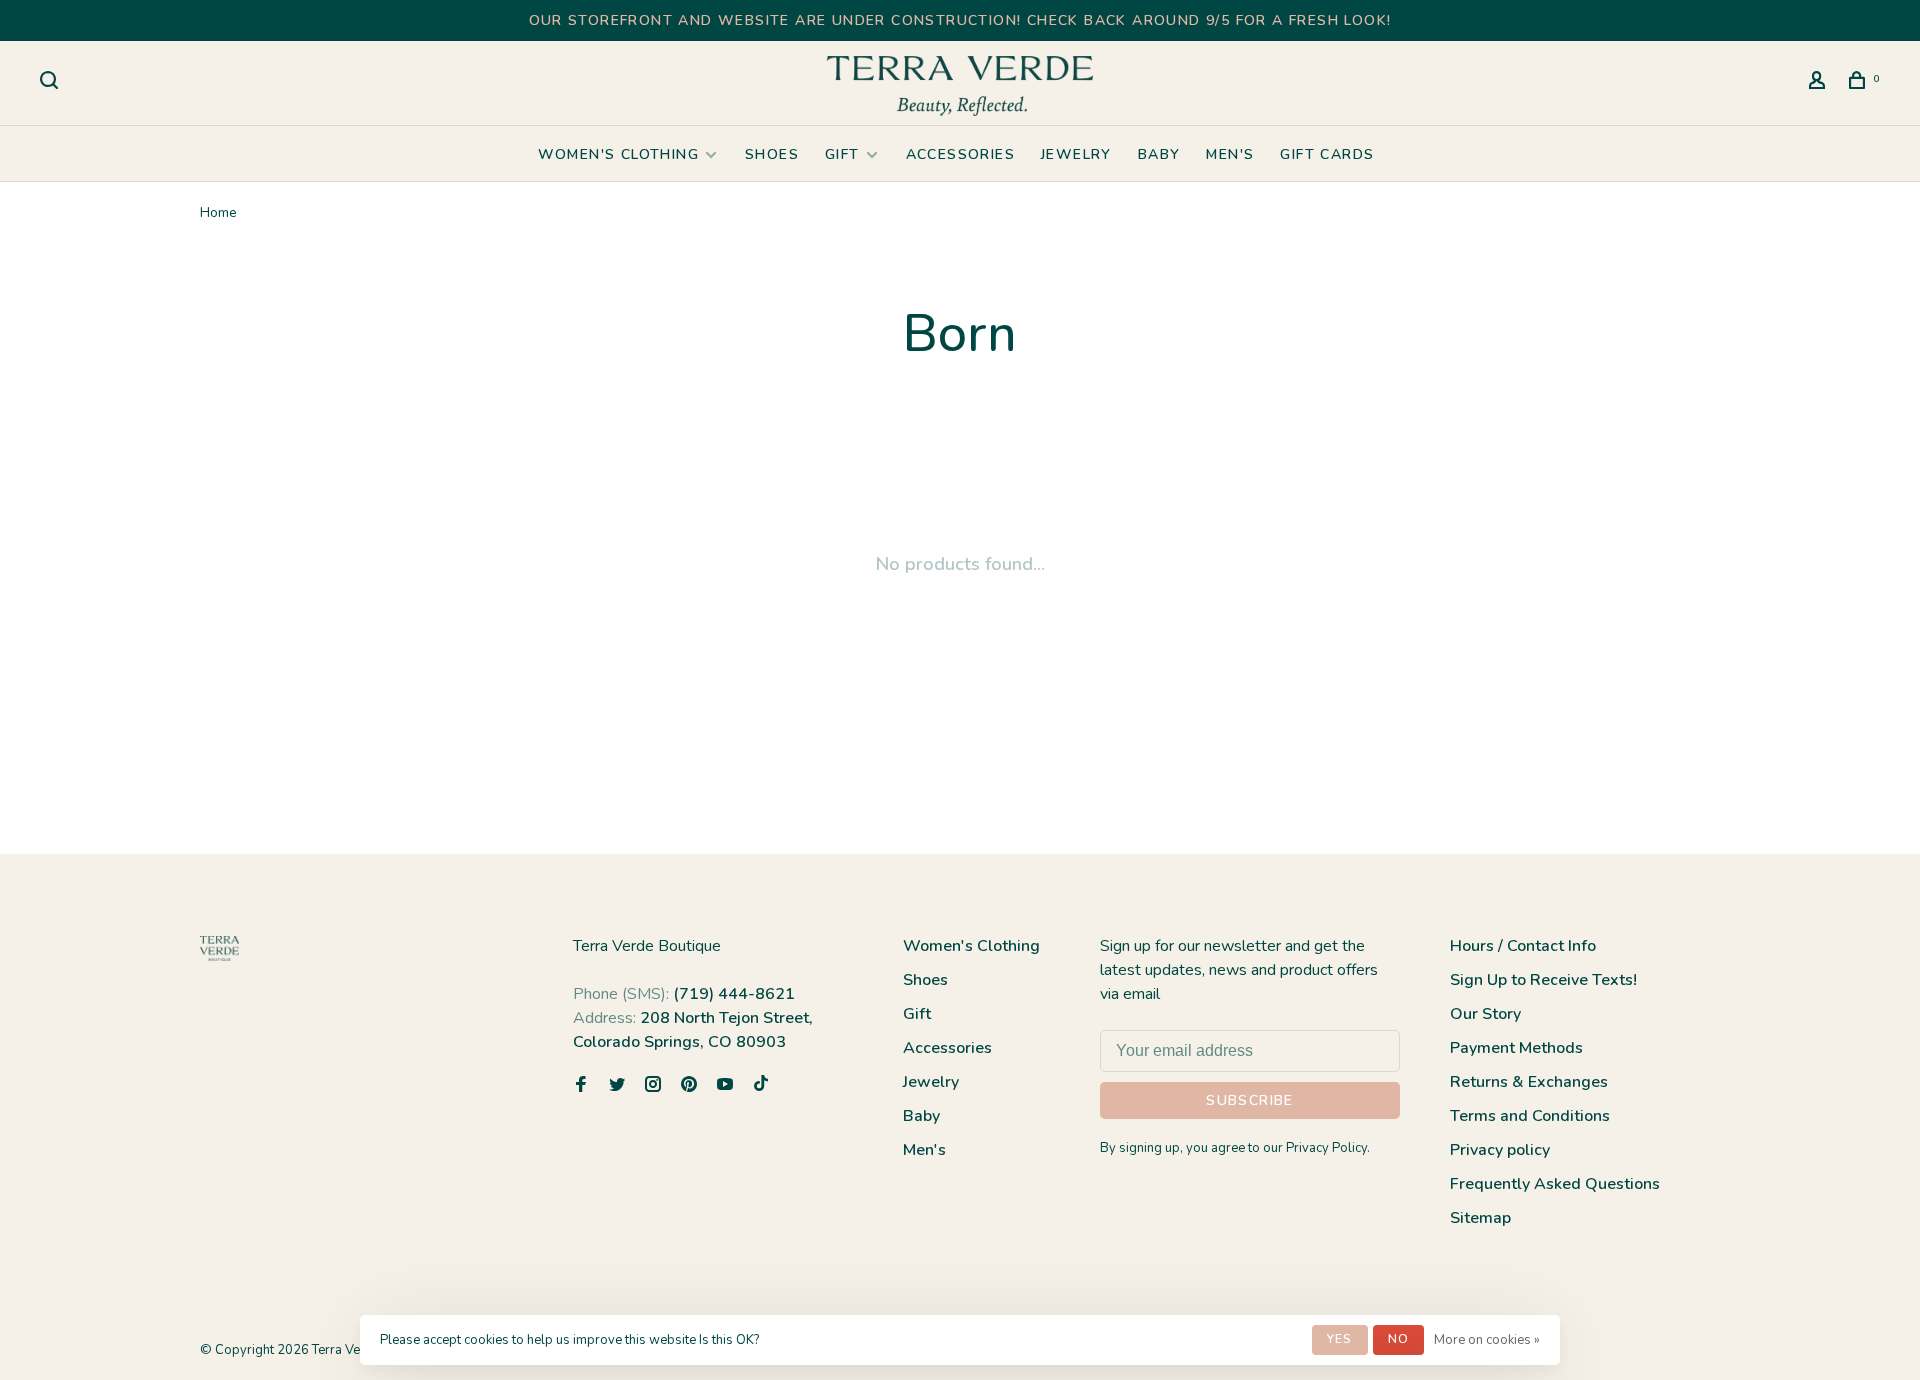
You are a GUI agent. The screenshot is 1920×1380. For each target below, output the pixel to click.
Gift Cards (1327, 154)
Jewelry (1076, 154)
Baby (1159, 154)
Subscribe (1250, 1100)
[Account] (1820, 83)
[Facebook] (581, 1086)
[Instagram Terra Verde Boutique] (653, 1086)
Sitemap (1480, 1218)
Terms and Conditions (1530, 1116)
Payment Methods (1516, 1048)
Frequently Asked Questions (1555, 1184)
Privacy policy (1500, 1150)
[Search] (52, 83)
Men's (1230, 154)
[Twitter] (617, 1086)
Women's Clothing (618, 154)
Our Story (1485, 1014)
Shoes (772, 154)
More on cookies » (1487, 1340)
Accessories (960, 154)
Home (218, 212)
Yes (1340, 1339)
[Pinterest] (689, 1086)
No (1398, 1339)
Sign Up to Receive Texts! (1543, 980)
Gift (842, 154)
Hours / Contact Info (1523, 946)
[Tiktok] (761, 1086)
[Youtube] (725, 1086)
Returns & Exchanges (1529, 1082)
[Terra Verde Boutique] (219, 948)
